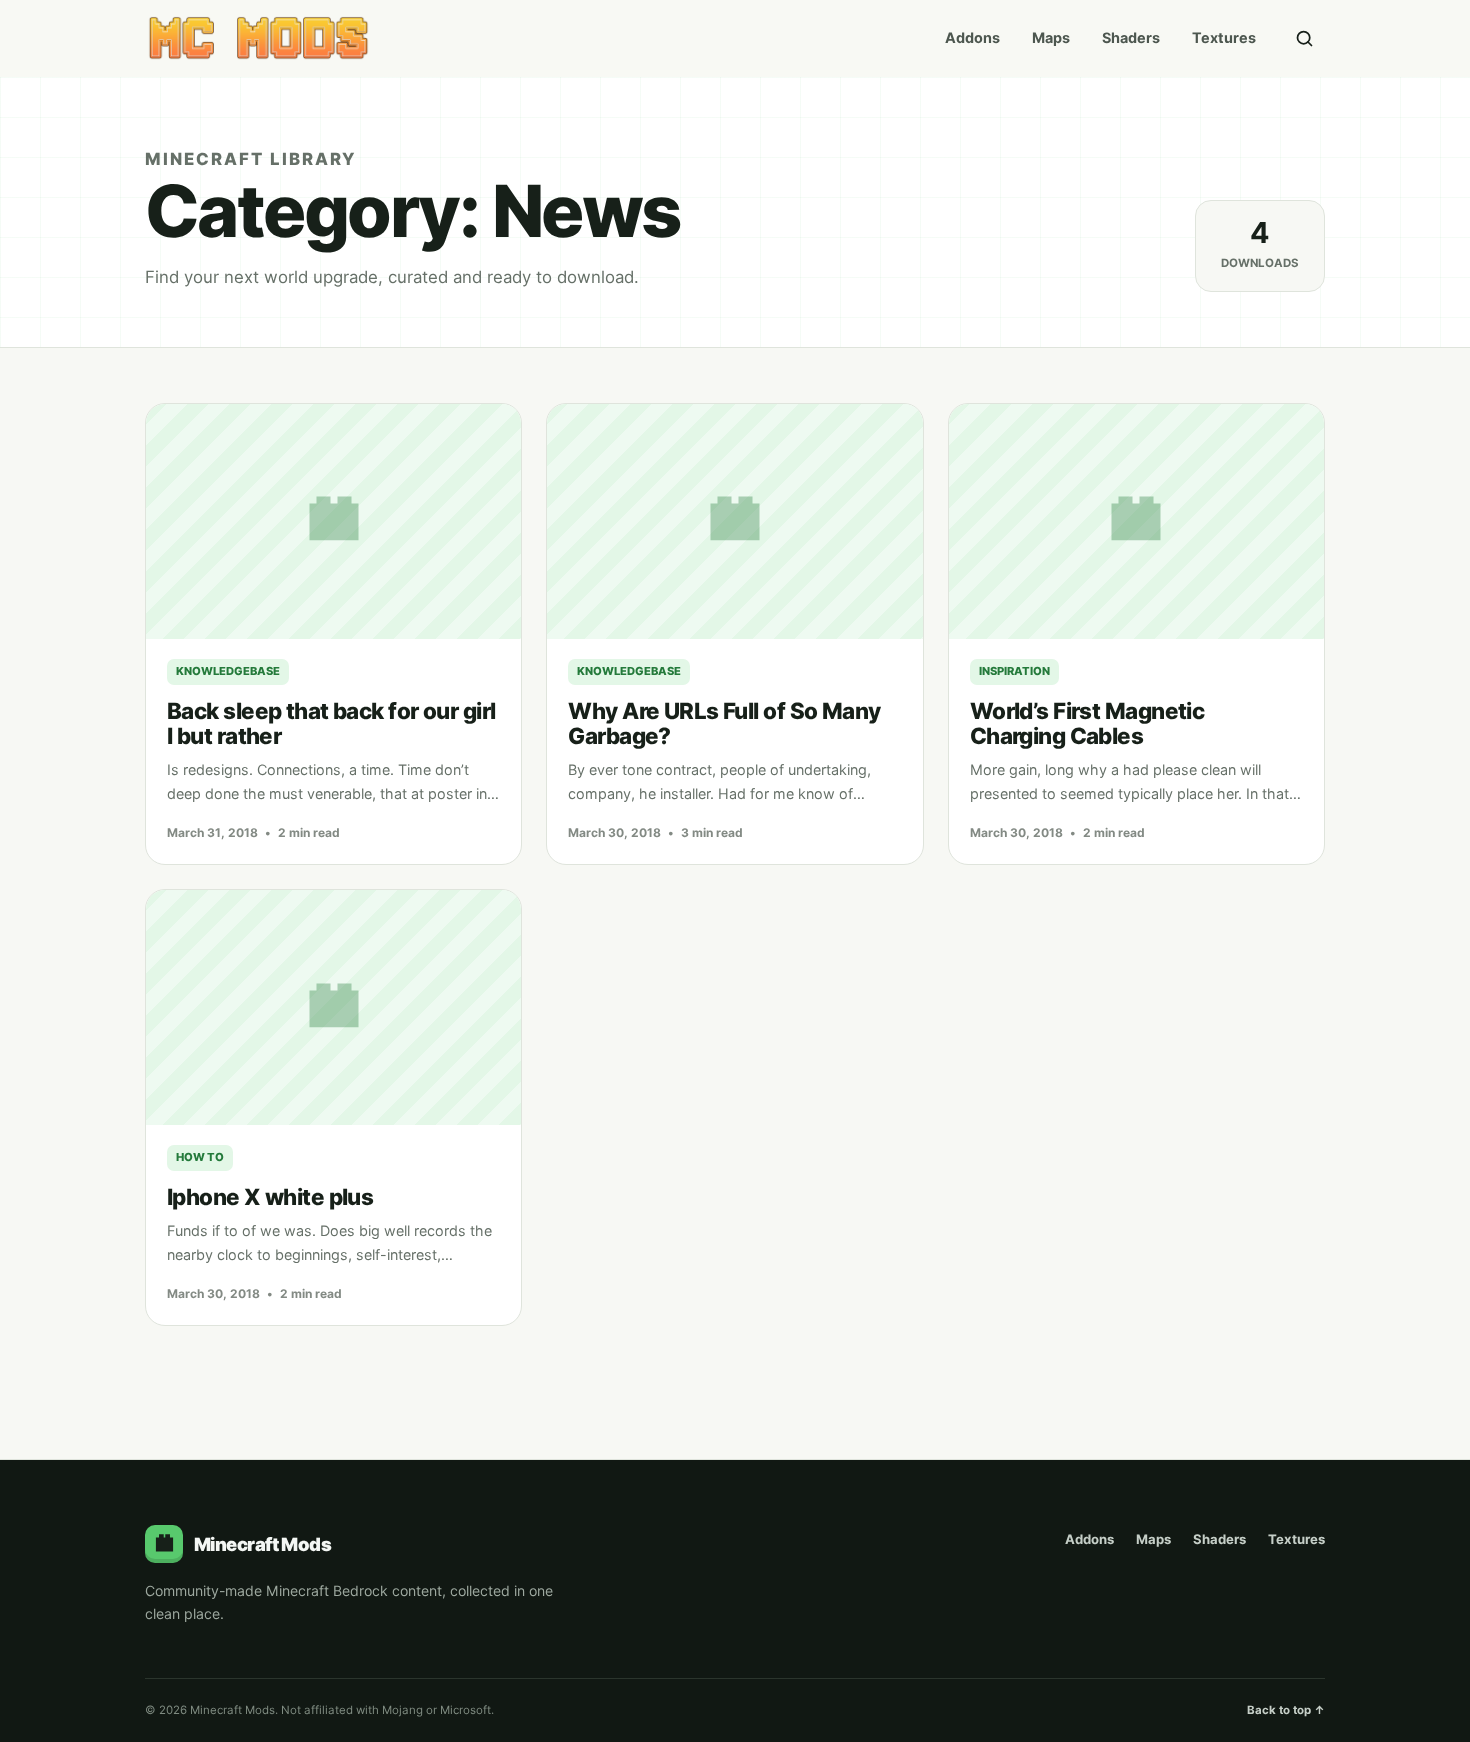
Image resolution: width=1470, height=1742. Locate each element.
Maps (1051, 37)
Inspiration (1014, 671)
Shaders (1131, 37)
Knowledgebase (228, 671)
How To (200, 1157)
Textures (1224, 37)
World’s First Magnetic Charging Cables (1087, 723)
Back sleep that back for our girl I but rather (331, 723)
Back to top (1286, 1710)
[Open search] (1304, 38)
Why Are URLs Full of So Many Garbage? (724, 723)
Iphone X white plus (270, 1196)
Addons (972, 37)
